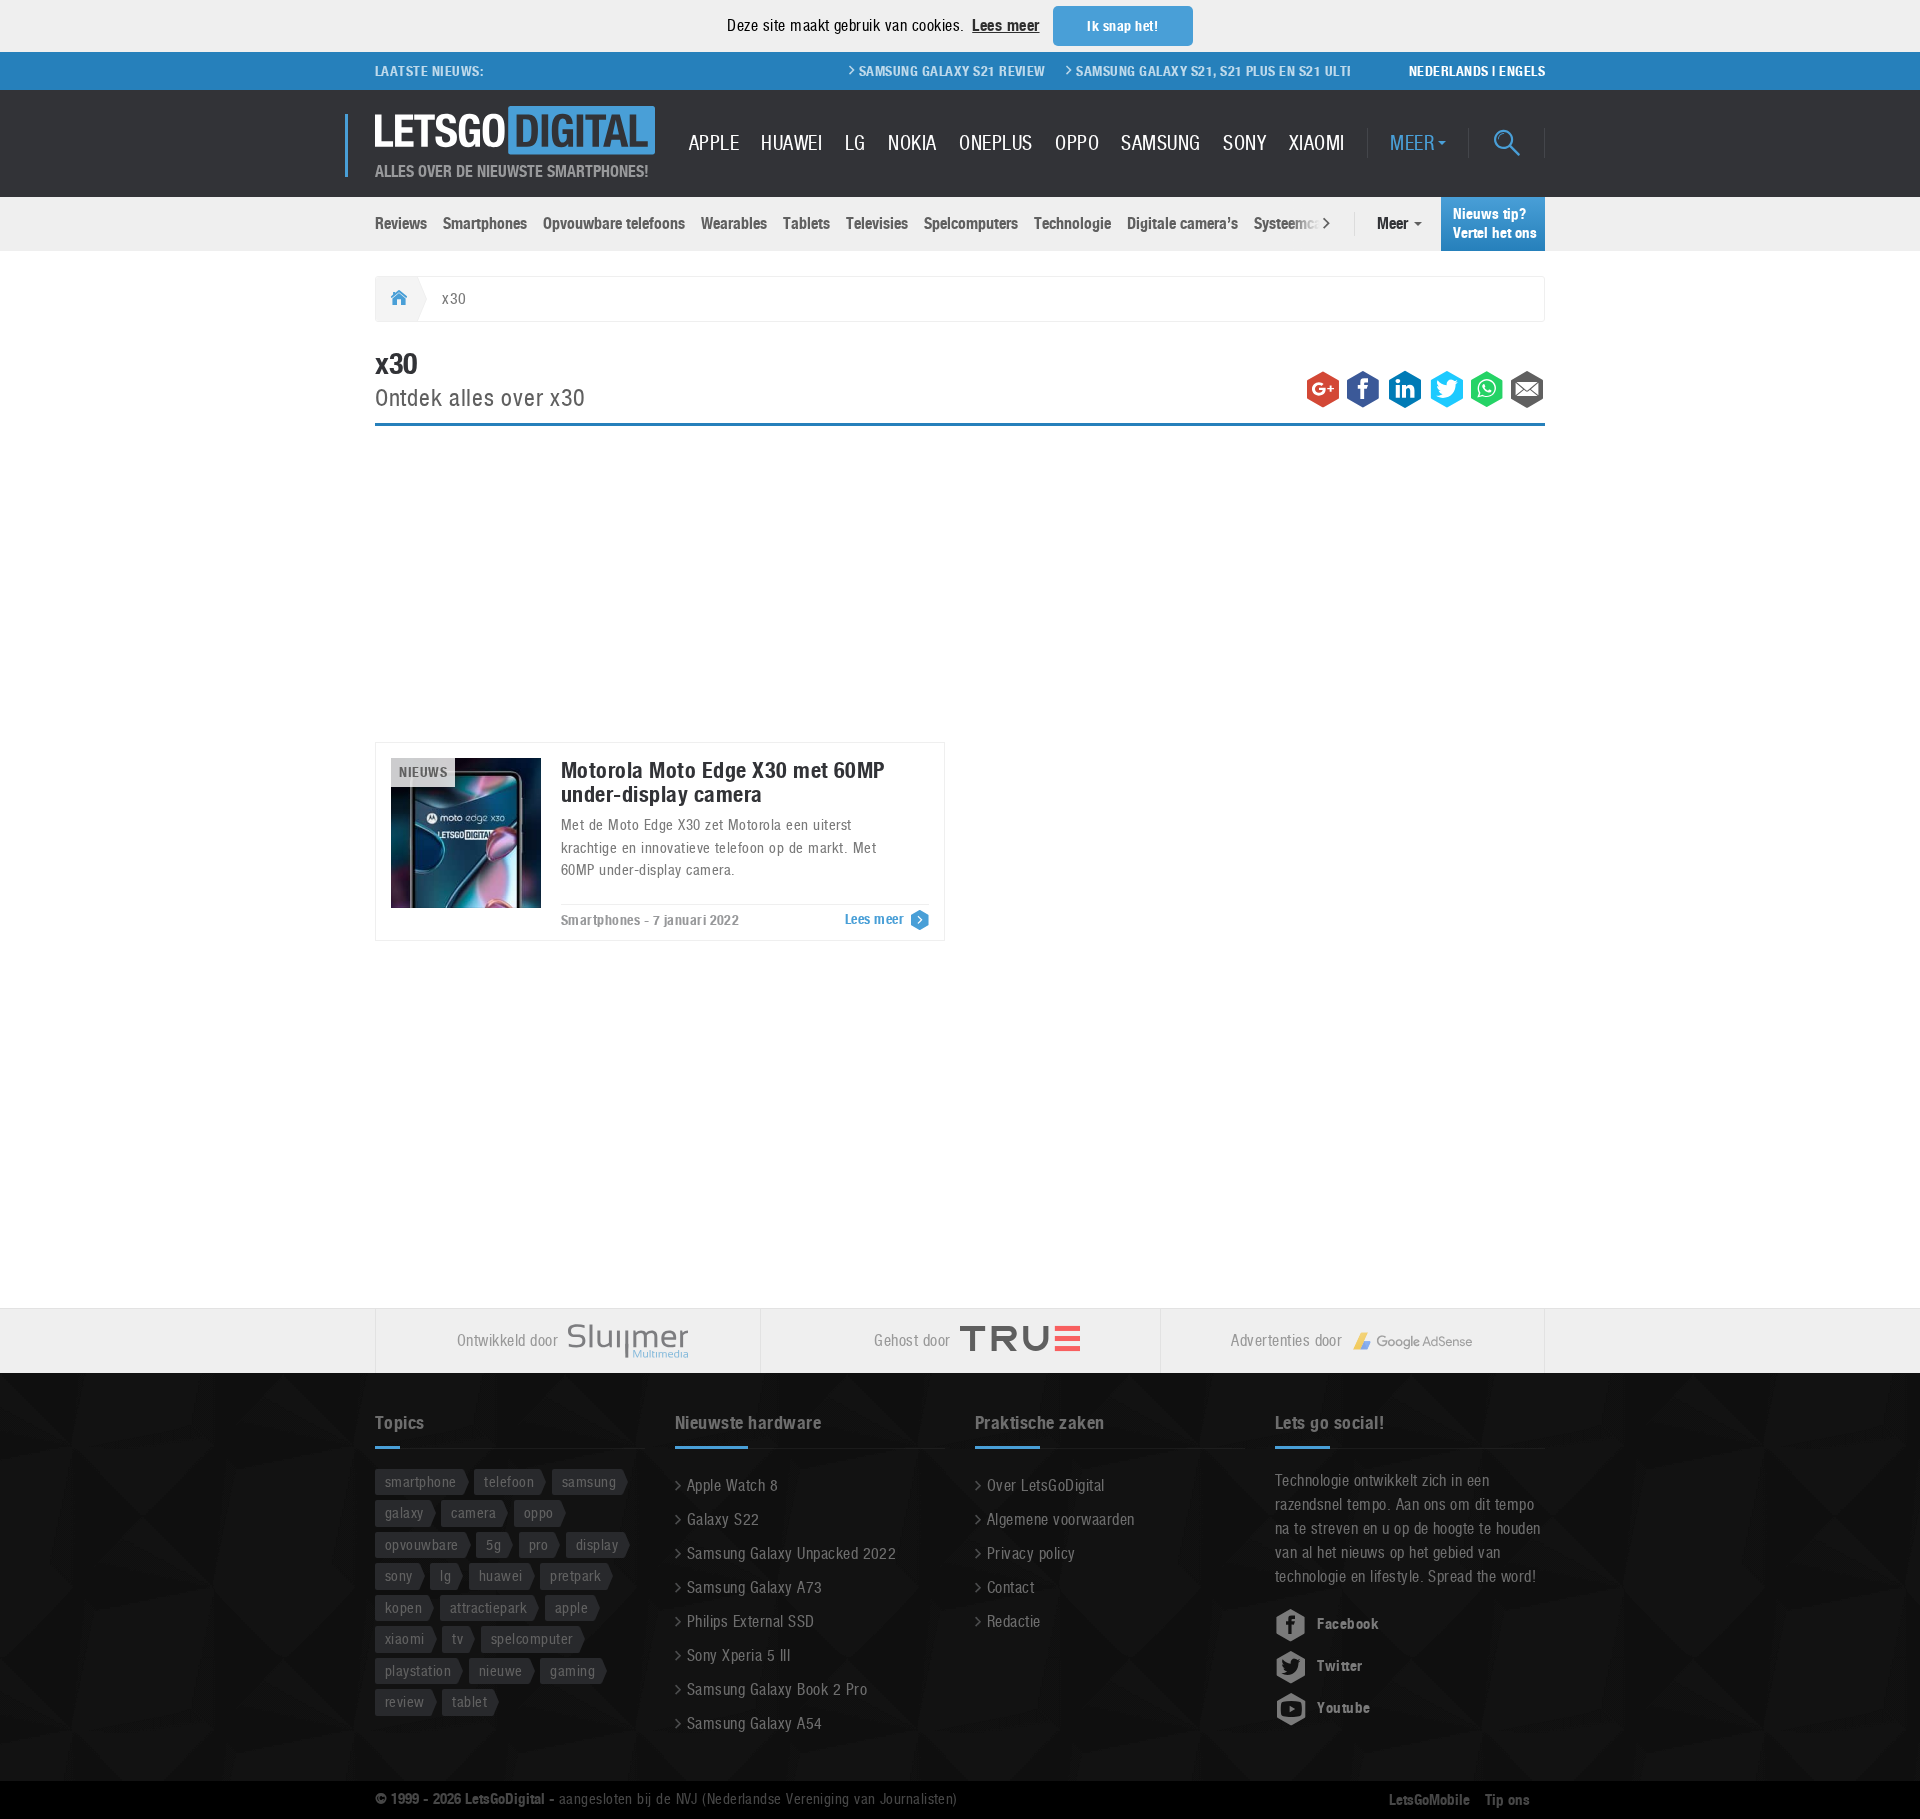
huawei (501, 1575)
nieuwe (501, 1670)
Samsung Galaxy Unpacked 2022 (791, 1553)
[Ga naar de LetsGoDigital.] (396, 299)
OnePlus (995, 143)
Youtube (1343, 1708)
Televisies (877, 223)
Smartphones (485, 223)
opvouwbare (422, 1544)
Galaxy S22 (723, 1519)
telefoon (509, 1481)
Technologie (1072, 223)
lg (445, 1575)
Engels (1522, 71)
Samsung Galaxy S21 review (912, 71)
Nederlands (1449, 71)
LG (855, 143)
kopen (403, 1607)
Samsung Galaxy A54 (755, 1723)
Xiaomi (1317, 143)
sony (399, 1575)
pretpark (575, 1575)
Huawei (791, 143)
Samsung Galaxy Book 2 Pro (777, 1689)
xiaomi (405, 1638)
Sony (1244, 143)
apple (571, 1607)
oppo (539, 1512)
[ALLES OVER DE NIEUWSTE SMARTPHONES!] (515, 130)
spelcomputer (532, 1638)
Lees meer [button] (1005, 25)
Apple (714, 143)
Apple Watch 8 (732, 1485)
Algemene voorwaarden (1061, 1519)
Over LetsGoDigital (1046, 1485)
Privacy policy (1031, 1553)
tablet (469, 1701)
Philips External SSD (751, 1621)
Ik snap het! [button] (1122, 26)
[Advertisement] (960, 596)
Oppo (1077, 143)
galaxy (404, 1512)
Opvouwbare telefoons (614, 223)
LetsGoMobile (1429, 1800)
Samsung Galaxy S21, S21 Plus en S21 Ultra (1180, 71)
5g (493, 1544)
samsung (589, 1481)
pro (538, 1544)
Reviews (401, 223)
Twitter (1339, 1666)
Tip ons (1507, 1800)
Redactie (1014, 1621)
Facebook (1348, 1624)
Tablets (806, 223)
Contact (1010, 1587)
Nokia (912, 143)
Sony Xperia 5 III (738, 1655)
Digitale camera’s (1182, 223)
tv (457, 1638)
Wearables (734, 223)
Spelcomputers (971, 223)
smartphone (421, 1481)
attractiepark (488, 1607)
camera (473, 1512)
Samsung (1160, 143)
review (405, 1701)
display (597, 1544)
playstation (418, 1670)
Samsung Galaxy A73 (755, 1587)
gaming (572, 1670)
